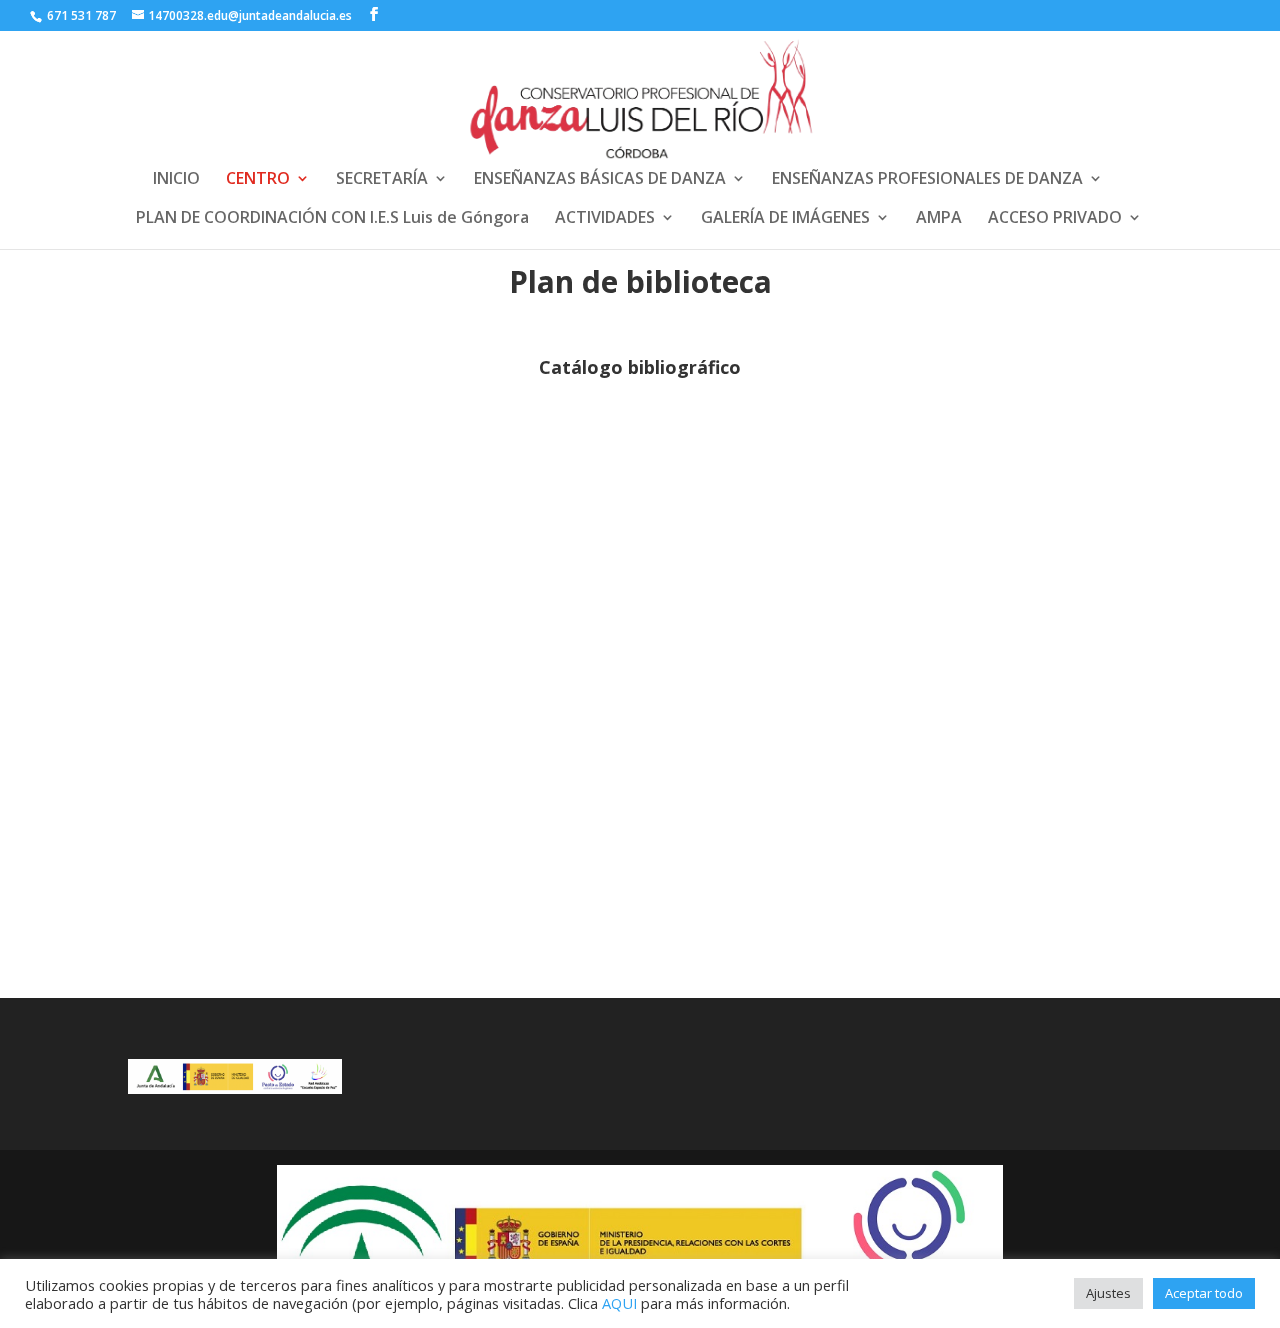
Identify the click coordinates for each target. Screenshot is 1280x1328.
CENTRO (258, 180)
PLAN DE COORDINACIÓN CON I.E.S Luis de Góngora (332, 219)
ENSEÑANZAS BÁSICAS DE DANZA (600, 180)
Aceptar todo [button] (1204, 1293)
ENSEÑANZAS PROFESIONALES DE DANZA (927, 180)
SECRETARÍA (382, 180)
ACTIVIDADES (605, 219)
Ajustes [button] (1108, 1293)
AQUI (619, 1303)
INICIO (176, 180)
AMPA (939, 219)
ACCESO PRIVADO (1055, 219)
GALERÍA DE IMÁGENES (785, 219)
